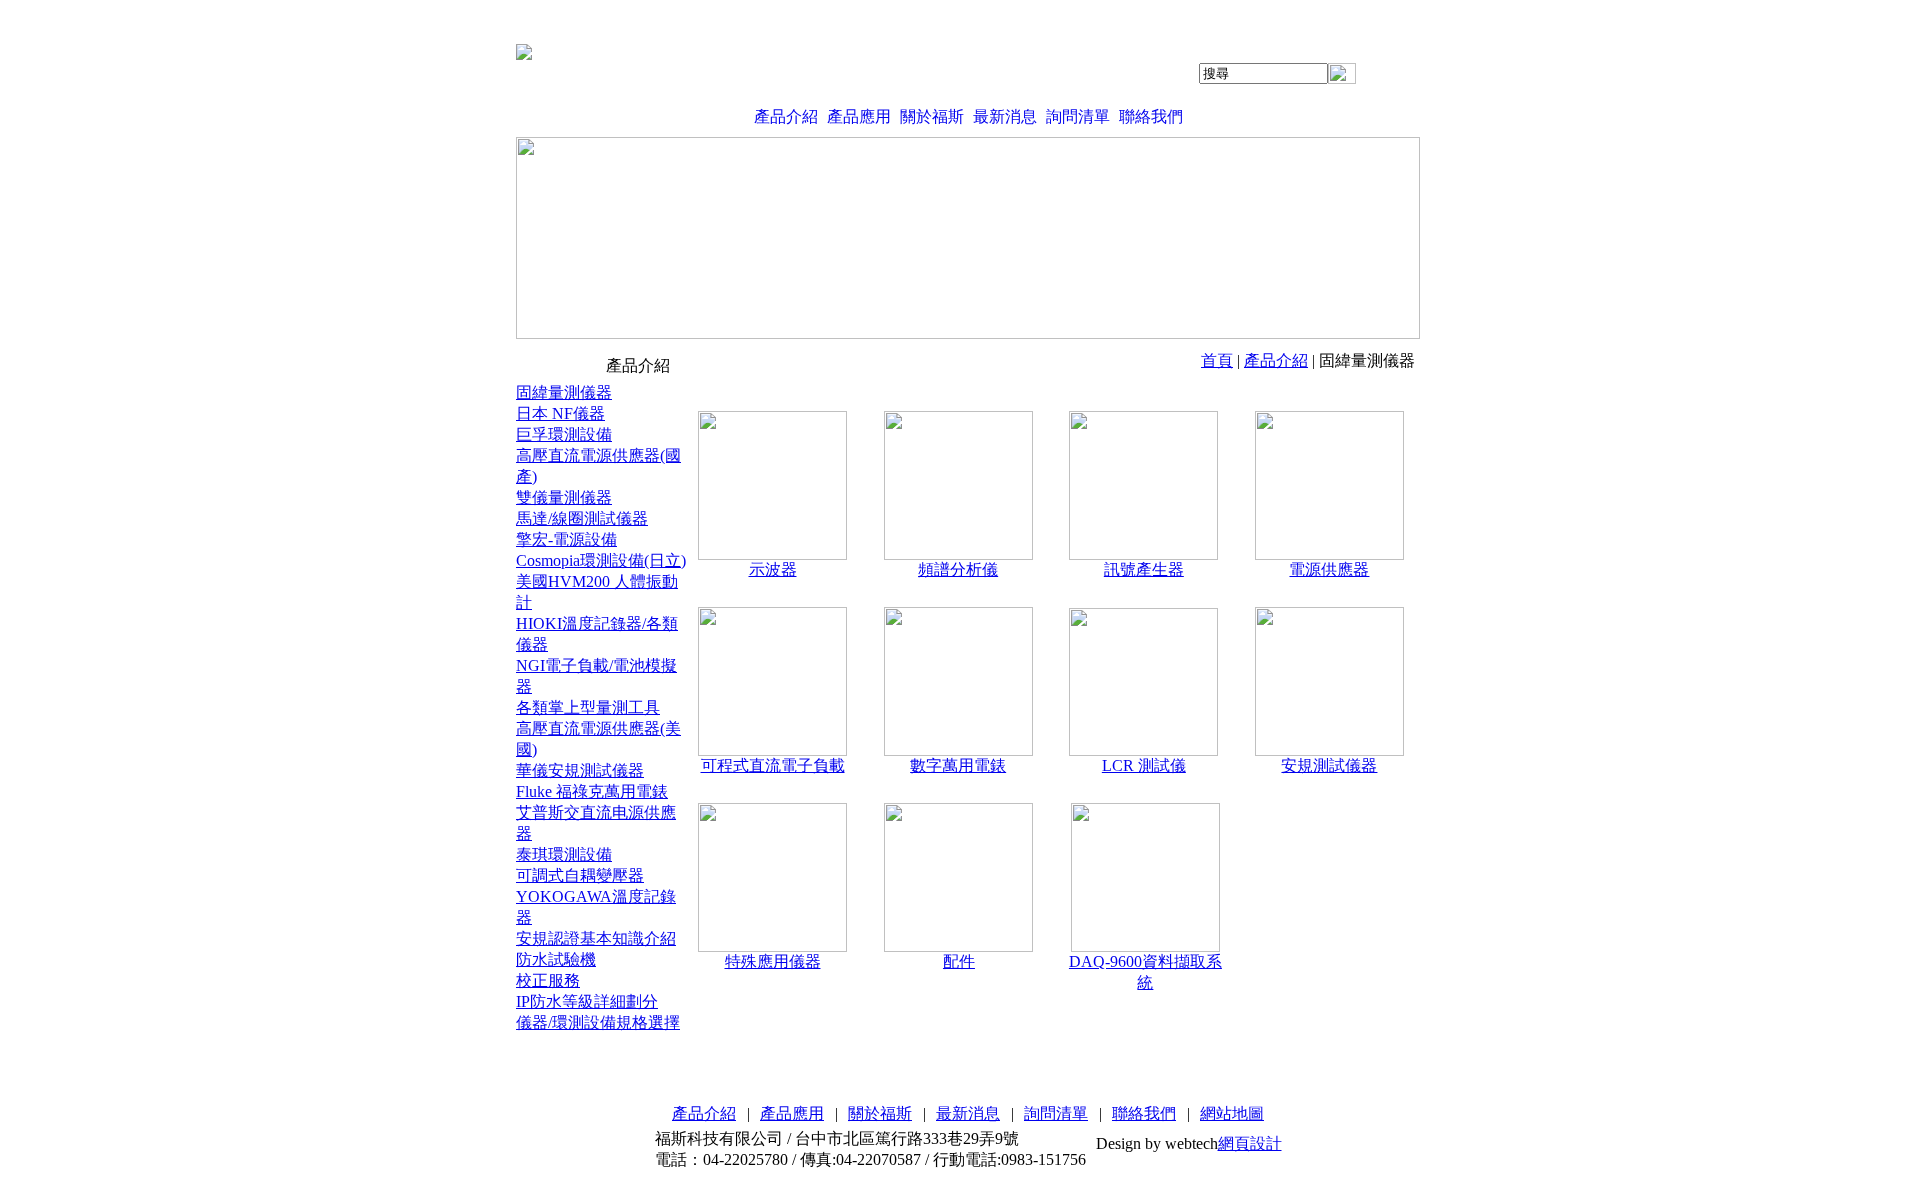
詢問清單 (1078, 116)
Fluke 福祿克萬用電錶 (592, 791)
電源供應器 (1329, 569)
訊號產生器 (1144, 569)
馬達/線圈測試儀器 (582, 518)
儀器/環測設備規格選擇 (598, 1022)
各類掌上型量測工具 (588, 707)
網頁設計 (1250, 1143)
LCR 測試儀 (1144, 765)
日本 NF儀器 (560, 413)
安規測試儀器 (1329, 765)
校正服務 (548, 980)
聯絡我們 (1151, 116)
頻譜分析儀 (958, 569)
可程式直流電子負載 (773, 765)
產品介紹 (786, 116)
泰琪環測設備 (564, 854)
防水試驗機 (556, 959)
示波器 (773, 569)
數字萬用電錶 (958, 765)
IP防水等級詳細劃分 (587, 1001)
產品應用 (859, 116)
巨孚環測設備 (564, 434)
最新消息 (1005, 116)
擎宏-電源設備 (566, 539)
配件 (959, 961)
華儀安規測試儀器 (580, 770)
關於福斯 (932, 116)
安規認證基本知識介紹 (596, 938)
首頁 (1217, 360)
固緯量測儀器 (564, 392)
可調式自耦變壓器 (580, 875)
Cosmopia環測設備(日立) (601, 560)
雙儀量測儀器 (564, 497)
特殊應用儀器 (773, 961)
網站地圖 (1232, 1113)
